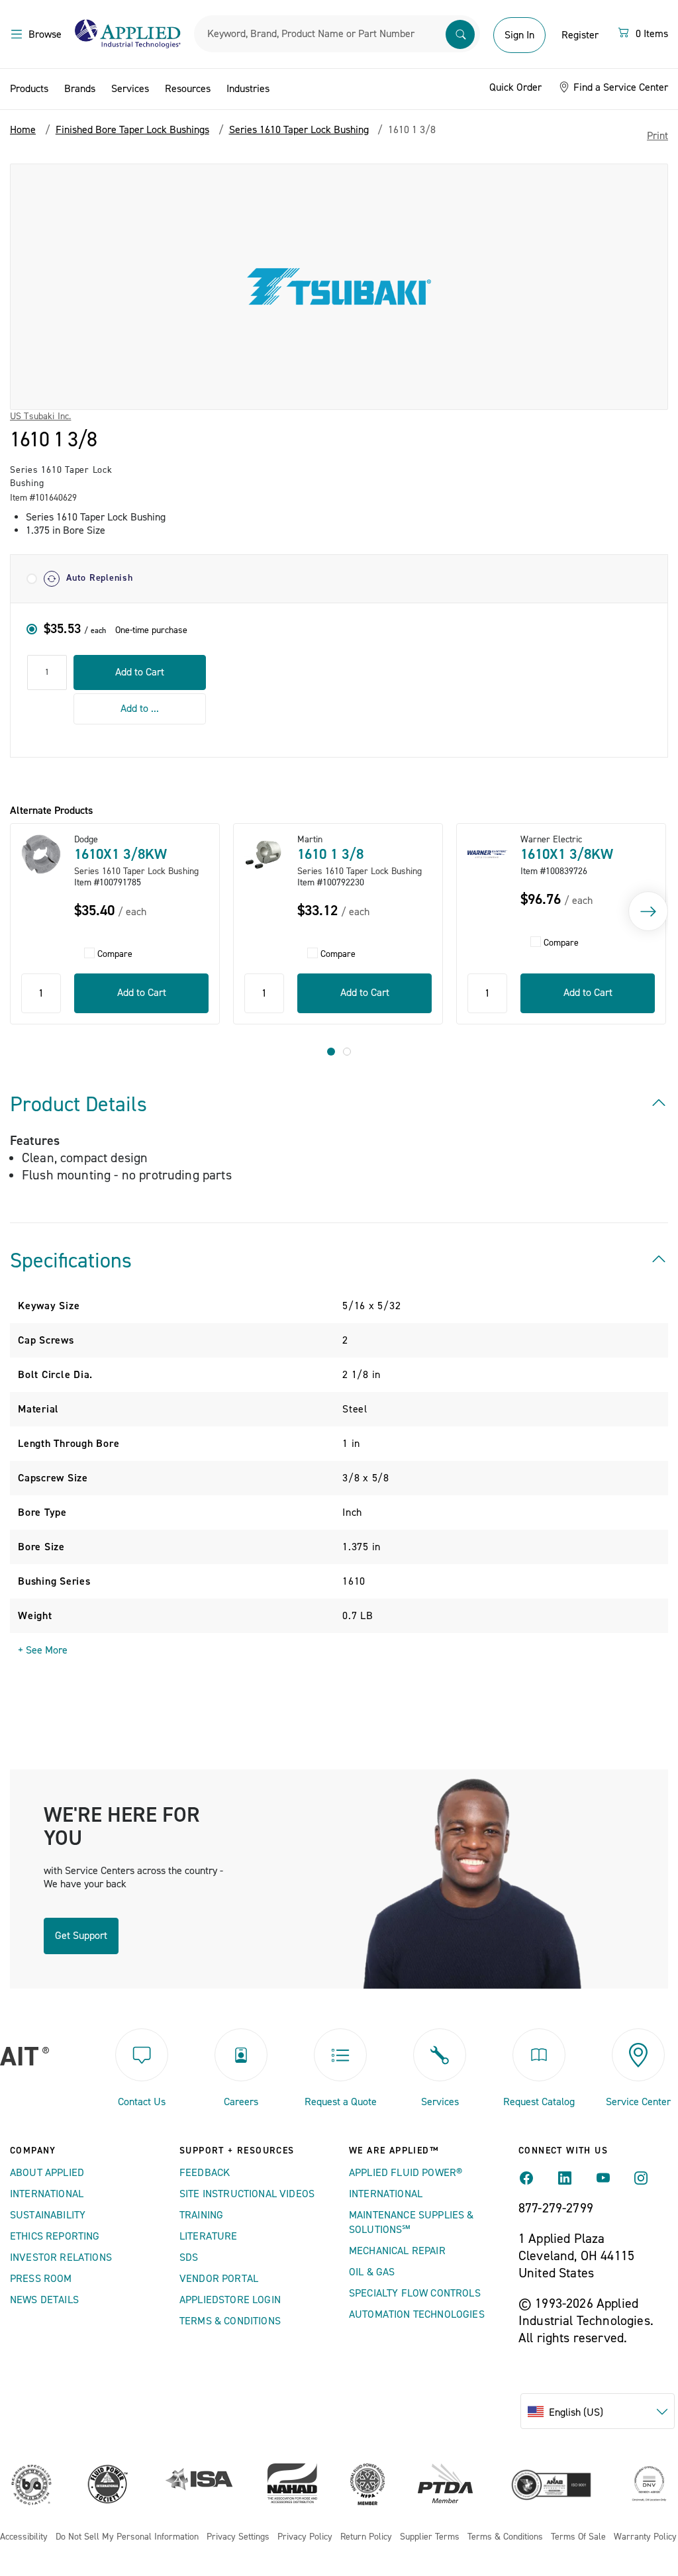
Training (201, 2215)
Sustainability (48, 2215)
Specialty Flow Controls (415, 2293)
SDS (189, 2257)
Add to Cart (140, 672)
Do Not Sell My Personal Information (127, 2537)
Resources (188, 89)
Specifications (71, 1261)
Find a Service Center (619, 87)
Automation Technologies (417, 2314)
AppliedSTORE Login (230, 2300)
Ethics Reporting (55, 2236)
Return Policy (366, 2537)
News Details (44, 2300)
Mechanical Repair (397, 2251)
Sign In (519, 35)
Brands (80, 89)
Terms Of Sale (578, 2537)
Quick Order (515, 87)
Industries (248, 89)
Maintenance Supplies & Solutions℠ (412, 2222)
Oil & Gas (372, 2272)
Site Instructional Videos (247, 2194)
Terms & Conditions (230, 2321)
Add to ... (140, 709)
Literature (209, 2236)
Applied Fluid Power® (406, 2173)
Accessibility (24, 2537)
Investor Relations (61, 2257)
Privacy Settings (238, 2537)
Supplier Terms (430, 2537)
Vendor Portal (219, 2279)
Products (29, 89)
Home (23, 130)
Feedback (205, 2173)
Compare (115, 955)
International (47, 2194)
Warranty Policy (645, 2537)
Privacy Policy (305, 2537)
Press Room (41, 2279)
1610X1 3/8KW (121, 854)
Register (580, 35)
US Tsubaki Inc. (40, 417)
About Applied (47, 2173)
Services (130, 89)
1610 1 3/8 (330, 854)
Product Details (78, 1105)
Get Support (81, 1936)
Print (657, 136)
